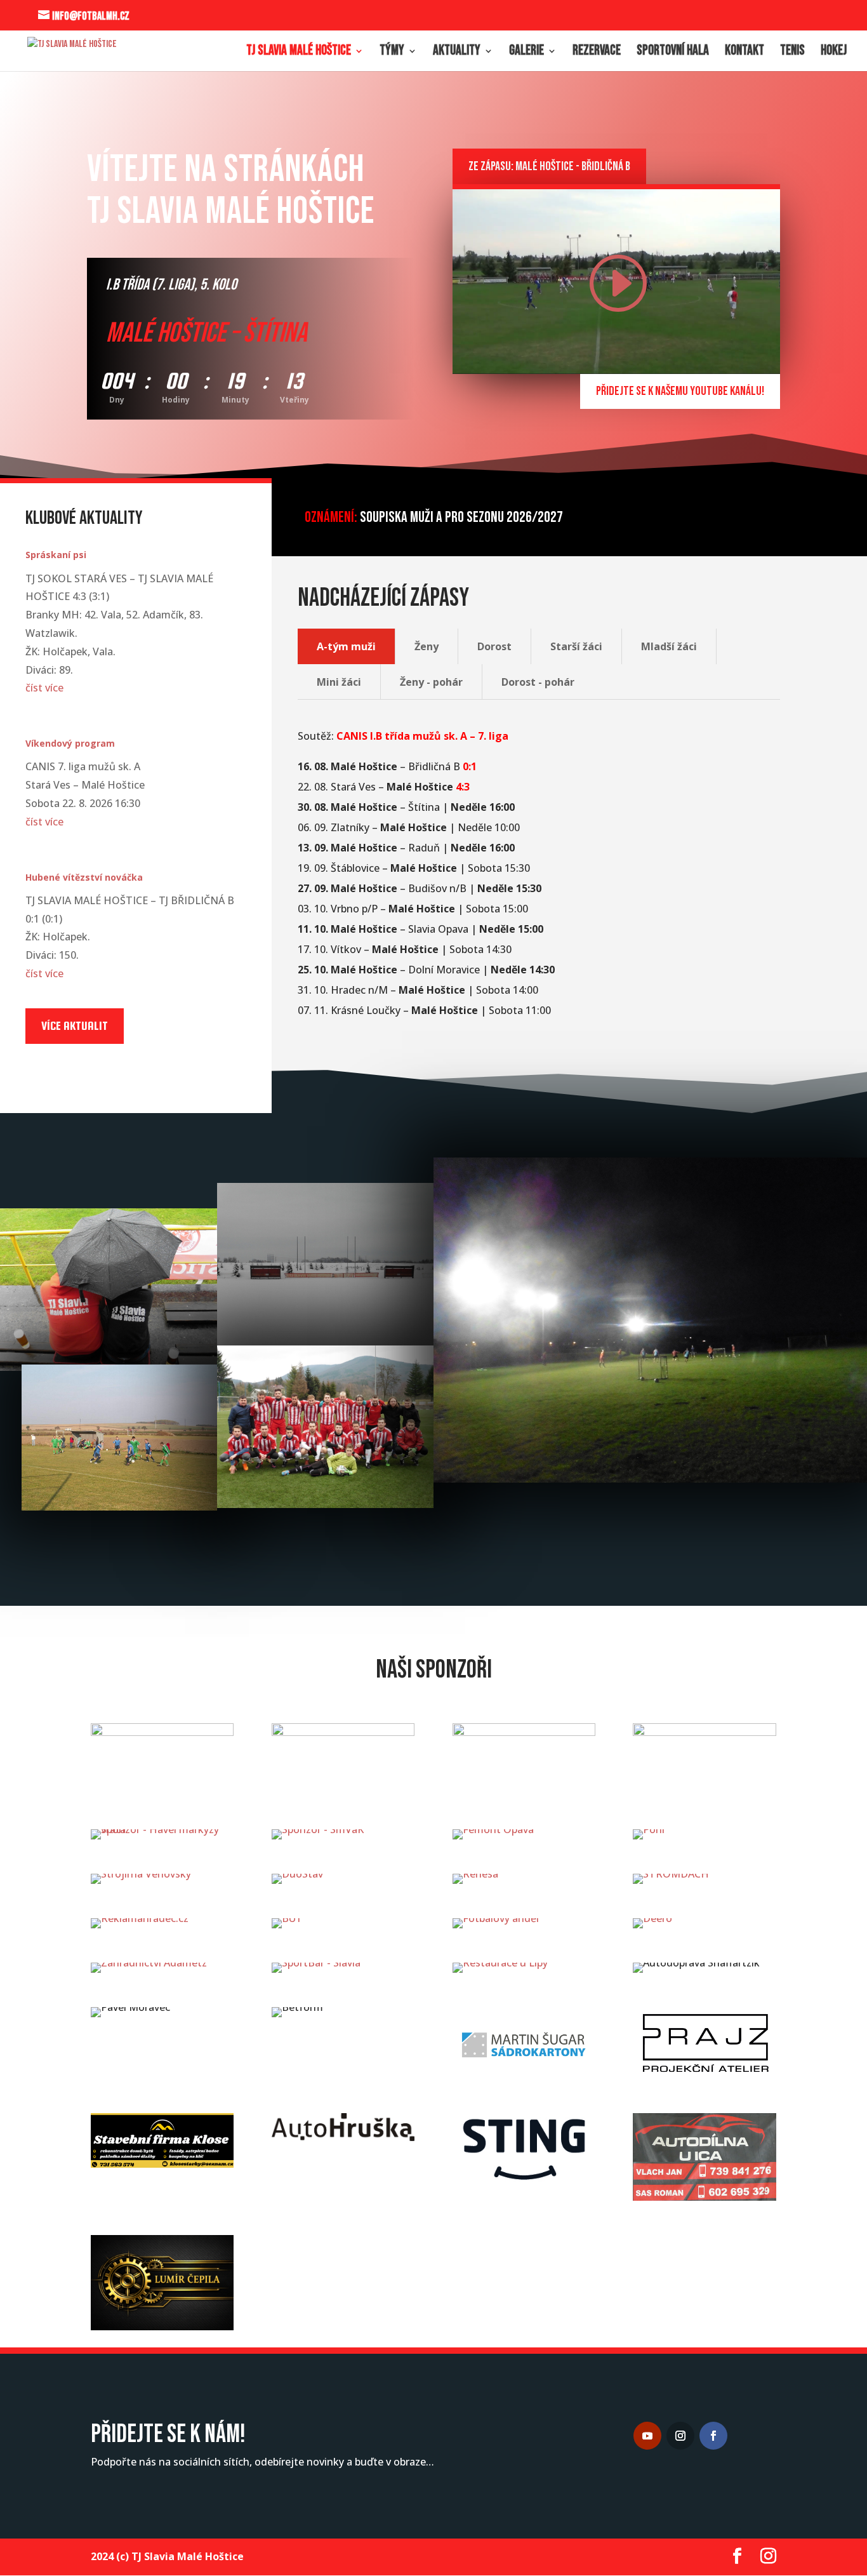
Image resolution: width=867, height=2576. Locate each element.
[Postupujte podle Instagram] (680, 2436)
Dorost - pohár (538, 682)
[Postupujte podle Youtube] (647, 2436)
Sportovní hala (673, 53)
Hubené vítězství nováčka (84, 877)
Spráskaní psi (56, 555)
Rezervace (597, 53)
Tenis (792, 53)
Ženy (427, 646)
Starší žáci (576, 646)
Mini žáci (339, 682)
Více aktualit (75, 1026)
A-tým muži (346, 646)
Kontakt (745, 53)
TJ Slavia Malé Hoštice (299, 53)
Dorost (494, 646)
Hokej (834, 53)
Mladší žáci (669, 646)
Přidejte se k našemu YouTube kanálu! (680, 391)
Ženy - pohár (431, 682)
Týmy (392, 53)
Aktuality (457, 53)
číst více (44, 688)
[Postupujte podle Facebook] (713, 2436)
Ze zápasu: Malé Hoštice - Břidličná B (549, 166)
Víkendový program (70, 743)
